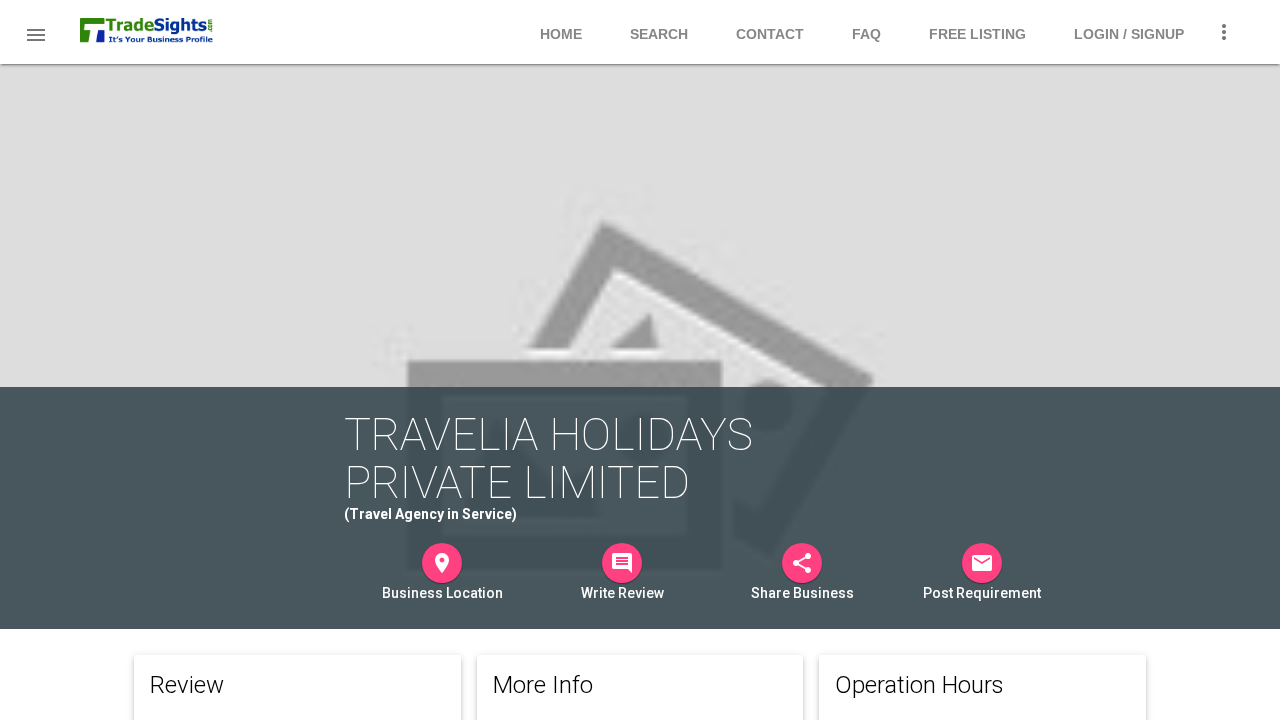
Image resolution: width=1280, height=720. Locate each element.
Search (659, 34)
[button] (36, 34)
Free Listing (977, 34)
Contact (770, 34)
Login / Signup (1129, 34)
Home (561, 34)
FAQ (866, 34)
